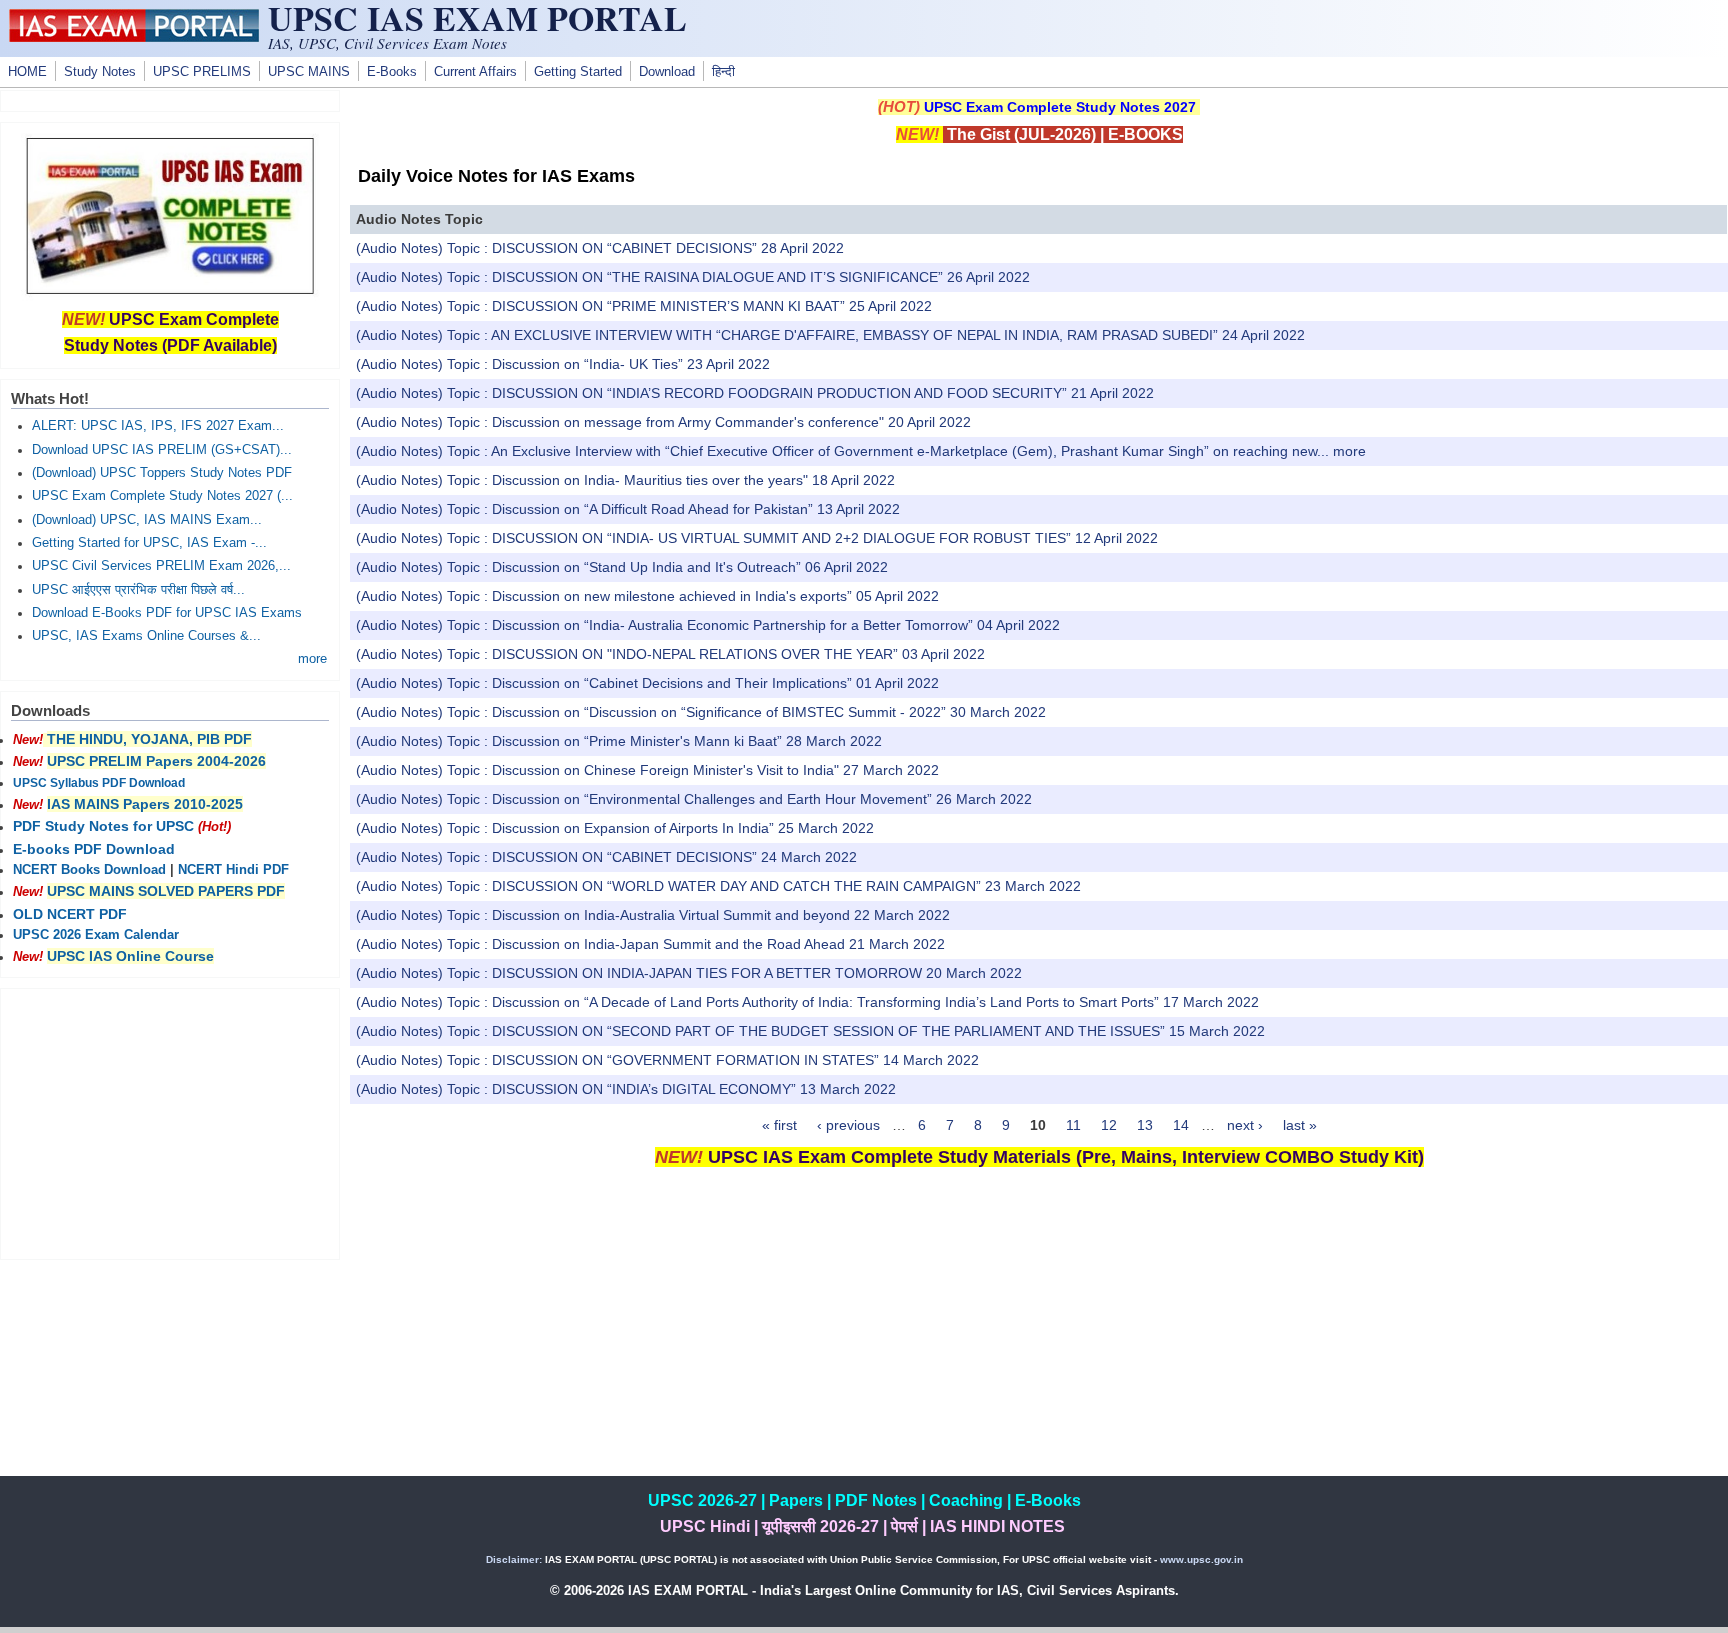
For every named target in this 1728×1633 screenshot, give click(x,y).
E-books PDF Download (94, 849)
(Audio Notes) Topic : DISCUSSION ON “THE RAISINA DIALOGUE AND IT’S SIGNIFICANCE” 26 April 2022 (693, 277)
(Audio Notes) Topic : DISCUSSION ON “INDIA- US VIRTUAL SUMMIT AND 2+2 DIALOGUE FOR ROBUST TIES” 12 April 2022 (757, 538)
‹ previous (848, 1125)
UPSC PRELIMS (202, 72)
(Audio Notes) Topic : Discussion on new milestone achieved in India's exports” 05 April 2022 (647, 596)
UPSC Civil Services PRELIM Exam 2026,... (161, 566)
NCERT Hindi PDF (233, 870)
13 (1145, 1125)
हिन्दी (723, 72)
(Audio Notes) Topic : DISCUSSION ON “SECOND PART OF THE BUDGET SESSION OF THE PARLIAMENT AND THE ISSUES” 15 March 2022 (810, 1031)
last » (1300, 1125)
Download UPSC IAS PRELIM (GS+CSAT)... (162, 450)
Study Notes (100, 72)
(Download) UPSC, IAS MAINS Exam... (147, 520)
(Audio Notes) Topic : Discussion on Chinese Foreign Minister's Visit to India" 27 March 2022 (647, 770)
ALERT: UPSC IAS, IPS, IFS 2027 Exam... (158, 426)
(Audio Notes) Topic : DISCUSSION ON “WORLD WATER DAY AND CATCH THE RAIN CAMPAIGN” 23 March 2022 (718, 886)
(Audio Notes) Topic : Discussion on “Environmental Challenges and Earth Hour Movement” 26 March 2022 (694, 799)
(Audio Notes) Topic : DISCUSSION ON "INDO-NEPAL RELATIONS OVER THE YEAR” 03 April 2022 (670, 654)
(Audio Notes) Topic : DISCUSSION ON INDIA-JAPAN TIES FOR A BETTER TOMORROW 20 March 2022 (689, 973)
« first (779, 1125)
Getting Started (578, 72)
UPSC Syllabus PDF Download (99, 783)
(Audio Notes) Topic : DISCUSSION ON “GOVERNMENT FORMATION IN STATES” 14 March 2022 (667, 1060)
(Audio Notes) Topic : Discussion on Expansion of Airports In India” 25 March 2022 (615, 828)
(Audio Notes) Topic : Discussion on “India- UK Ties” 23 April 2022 (563, 364)
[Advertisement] (1039, 1336)
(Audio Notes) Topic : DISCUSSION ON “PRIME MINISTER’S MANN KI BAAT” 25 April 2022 (644, 306)
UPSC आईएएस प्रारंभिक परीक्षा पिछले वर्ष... (138, 590)
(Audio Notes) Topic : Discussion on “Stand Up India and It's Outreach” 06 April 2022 (622, 567)
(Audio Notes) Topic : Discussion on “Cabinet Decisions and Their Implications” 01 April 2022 (647, 683)
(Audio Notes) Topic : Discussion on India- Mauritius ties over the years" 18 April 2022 (625, 480)
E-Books (392, 72)
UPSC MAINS (309, 72)
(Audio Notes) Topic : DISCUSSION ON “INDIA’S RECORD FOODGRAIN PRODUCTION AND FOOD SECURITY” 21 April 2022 (755, 393)
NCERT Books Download (89, 870)
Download (667, 72)
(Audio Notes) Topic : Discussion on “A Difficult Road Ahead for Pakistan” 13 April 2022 (628, 509)
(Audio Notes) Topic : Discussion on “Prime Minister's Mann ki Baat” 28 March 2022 (619, 741)
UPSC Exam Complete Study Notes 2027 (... (162, 496)
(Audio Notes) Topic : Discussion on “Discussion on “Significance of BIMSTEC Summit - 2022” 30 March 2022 (701, 712)
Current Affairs (475, 72)
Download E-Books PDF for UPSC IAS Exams (167, 613)
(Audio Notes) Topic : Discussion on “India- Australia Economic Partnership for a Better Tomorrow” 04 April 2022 (708, 625)
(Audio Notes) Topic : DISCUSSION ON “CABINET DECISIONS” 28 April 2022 (600, 248)
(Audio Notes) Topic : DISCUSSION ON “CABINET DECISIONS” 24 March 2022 (606, 857)
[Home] (134, 37)
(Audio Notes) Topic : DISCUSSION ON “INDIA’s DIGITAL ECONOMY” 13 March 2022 (626, 1089)
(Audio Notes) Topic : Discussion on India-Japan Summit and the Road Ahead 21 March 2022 (650, 944)
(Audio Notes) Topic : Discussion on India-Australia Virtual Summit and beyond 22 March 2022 (653, 915)
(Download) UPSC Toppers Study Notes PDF (162, 473)
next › (1245, 1125)
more (1349, 451)
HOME (27, 72)
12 (1109, 1125)
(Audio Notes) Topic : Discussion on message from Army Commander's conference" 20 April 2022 (663, 422)
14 (1181, 1125)
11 (1073, 1125)
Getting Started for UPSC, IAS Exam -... (149, 543)
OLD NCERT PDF (70, 914)
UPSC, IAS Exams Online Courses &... (146, 636)
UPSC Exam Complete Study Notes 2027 (1060, 107)
